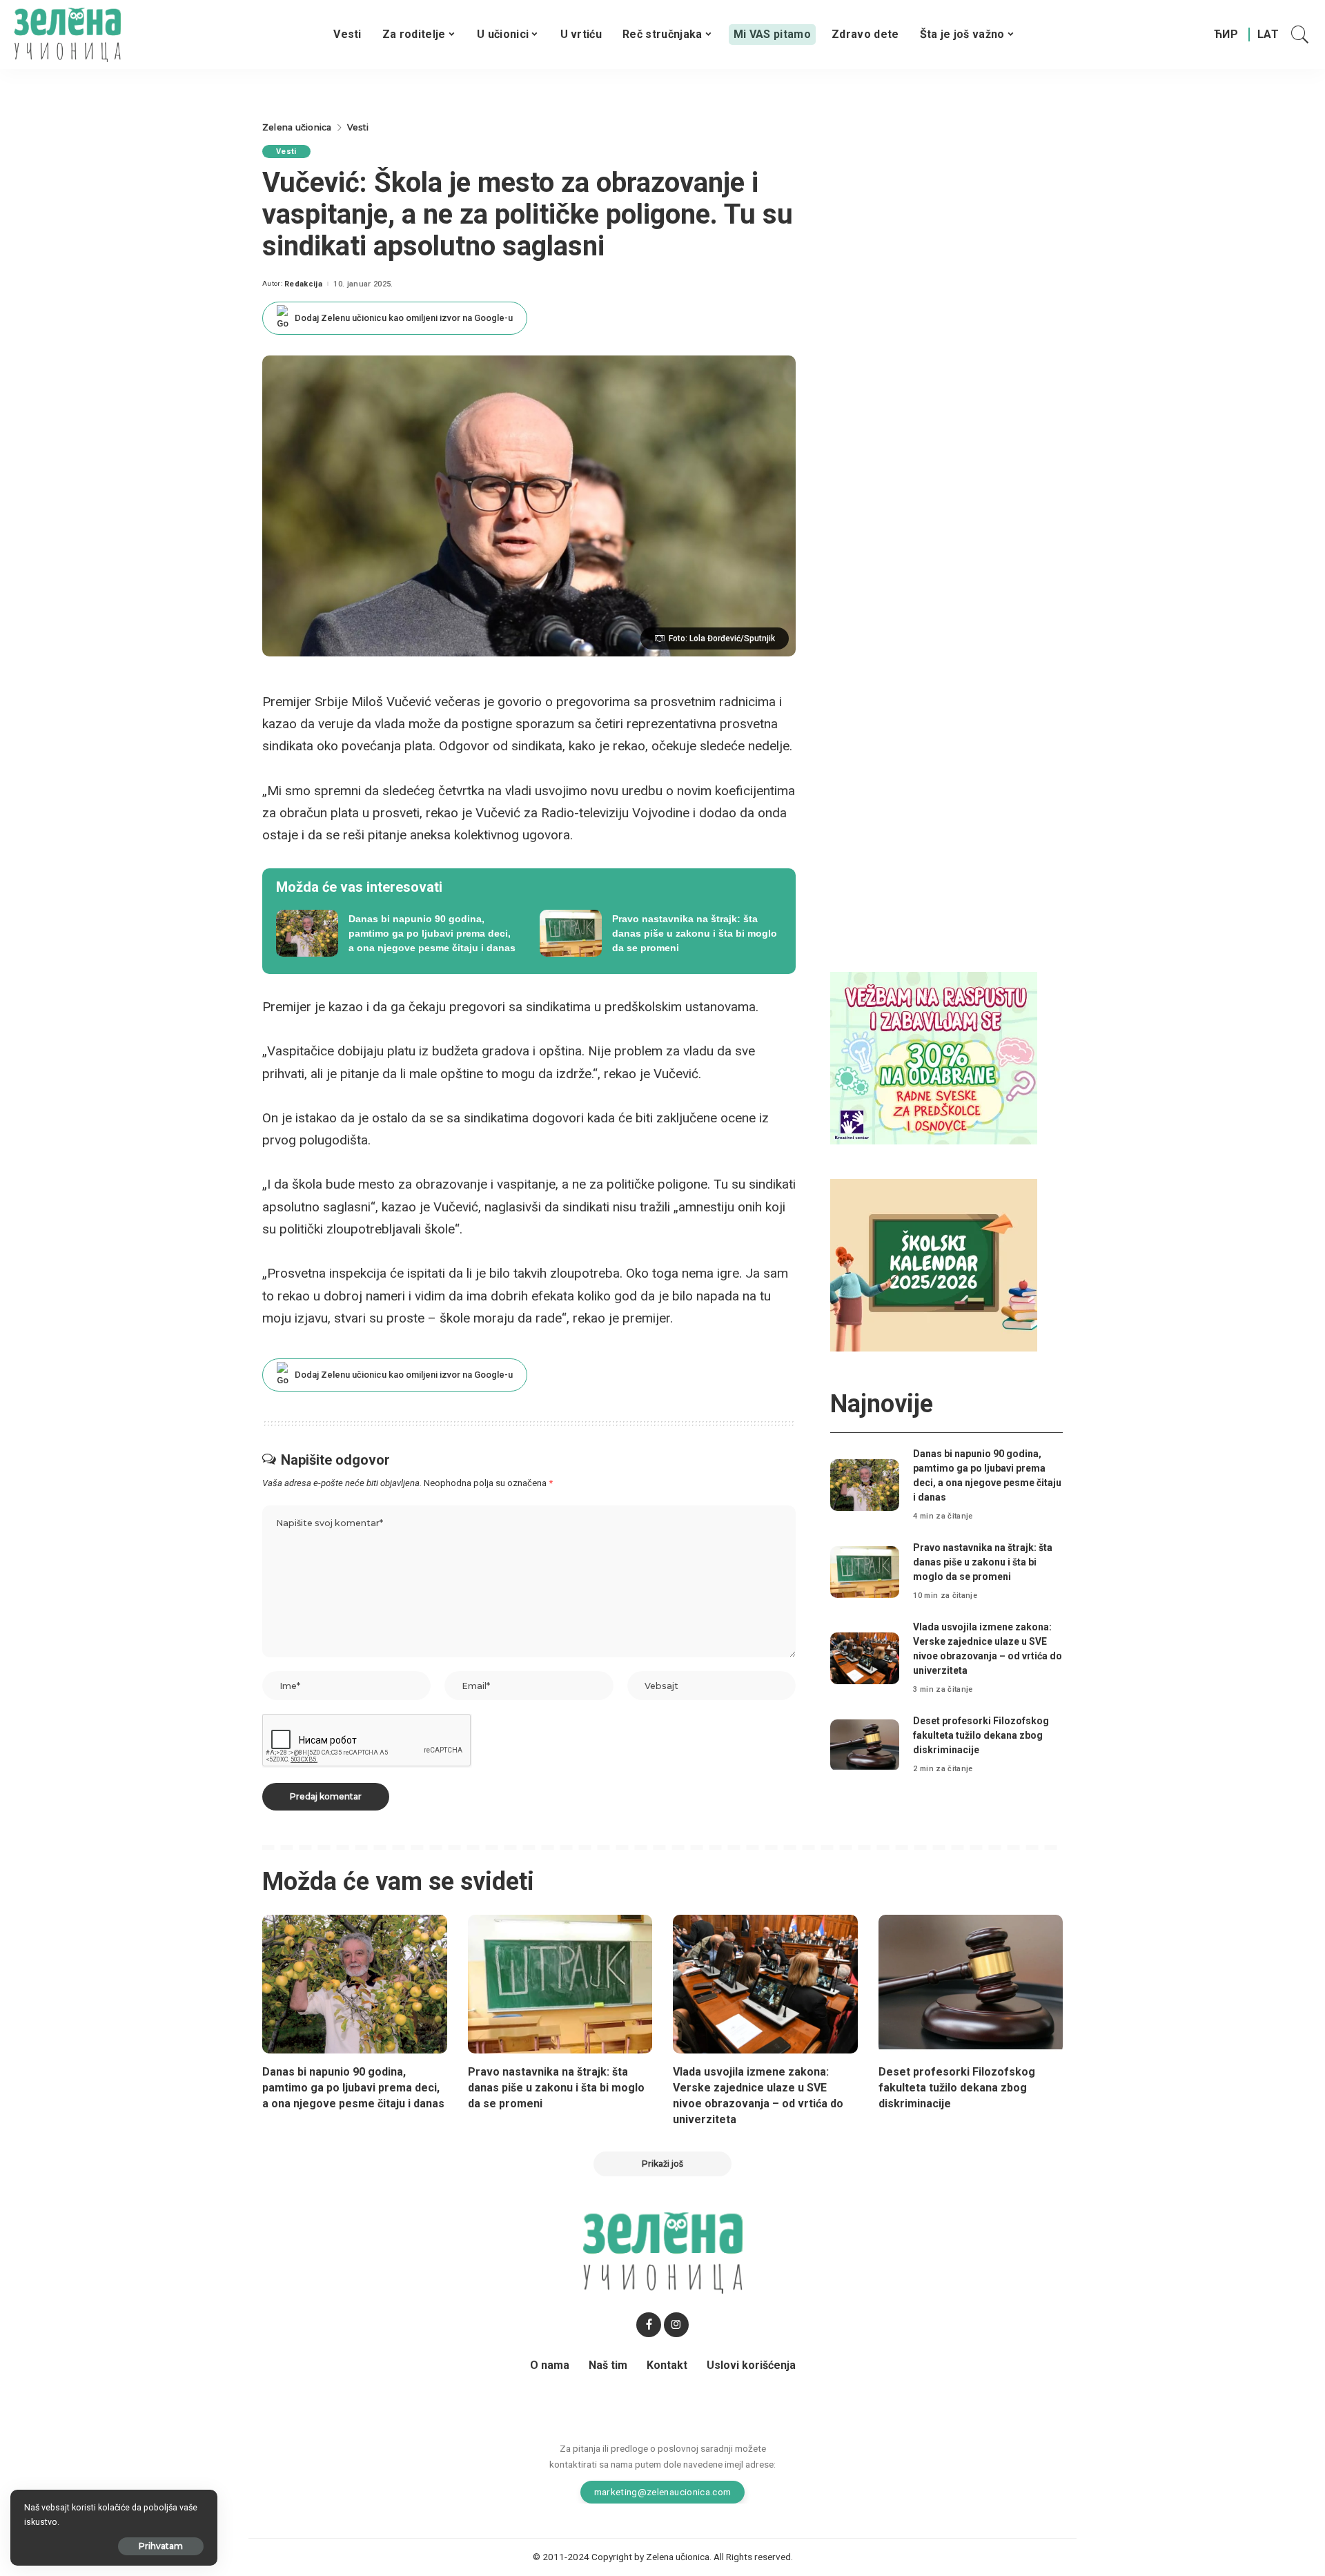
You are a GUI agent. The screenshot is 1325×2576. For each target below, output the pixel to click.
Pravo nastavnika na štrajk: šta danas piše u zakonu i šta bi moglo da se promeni (983, 1562)
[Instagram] (676, 2325)
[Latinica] (1269, 35)
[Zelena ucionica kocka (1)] (934, 1057)
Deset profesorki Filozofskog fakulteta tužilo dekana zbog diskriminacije (981, 1735)
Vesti (286, 152)
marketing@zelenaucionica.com (663, 2492)
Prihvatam (161, 2546)
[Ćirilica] (1226, 35)
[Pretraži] (1300, 35)
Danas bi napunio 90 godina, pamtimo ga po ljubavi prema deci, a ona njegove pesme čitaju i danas (353, 2088)
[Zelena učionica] (67, 35)
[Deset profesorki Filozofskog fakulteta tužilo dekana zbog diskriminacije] (865, 1745)
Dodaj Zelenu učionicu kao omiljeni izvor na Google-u (404, 318)
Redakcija (303, 284)
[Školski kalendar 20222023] (934, 1264)
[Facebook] (649, 2325)
